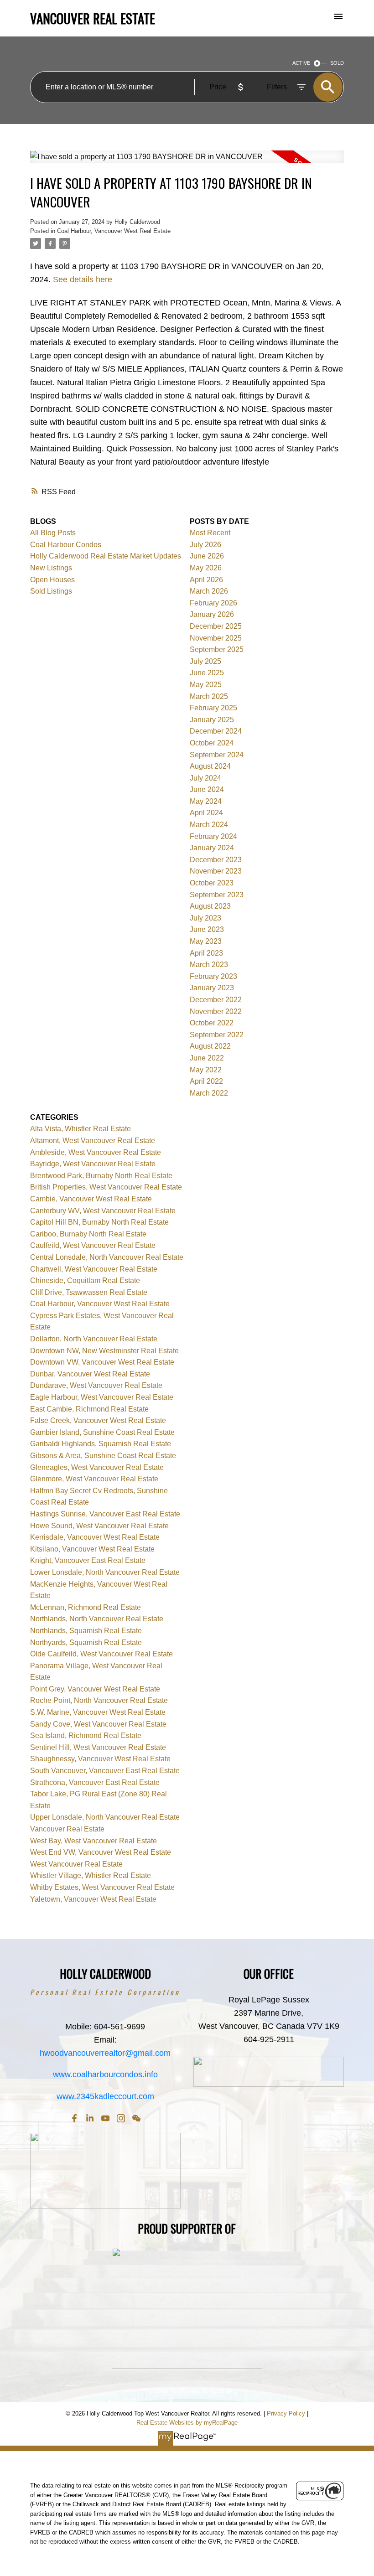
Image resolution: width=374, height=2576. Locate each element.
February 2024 (213, 836)
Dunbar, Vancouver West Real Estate (90, 1374)
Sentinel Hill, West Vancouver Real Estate (98, 1747)
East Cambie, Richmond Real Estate (89, 1409)
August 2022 (210, 1046)
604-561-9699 (119, 2027)
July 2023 (205, 918)
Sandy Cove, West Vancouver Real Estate (98, 1724)
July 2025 (205, 661)
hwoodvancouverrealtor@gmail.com (105, 2053)
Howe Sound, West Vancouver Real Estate (99, 1526)
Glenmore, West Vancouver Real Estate (94, 1479)
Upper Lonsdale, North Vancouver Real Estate (105, 1817)
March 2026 (209, 591)
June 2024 (207, 789)
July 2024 (205, 778)
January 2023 (212, 988)
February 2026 (213, 603)
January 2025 (212, 720)
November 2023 (216, 871)
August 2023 (210, 906)
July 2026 (205, 545)
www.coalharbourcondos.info (105, 2074)
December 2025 (216, 626)
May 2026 (206, 568)
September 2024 (217, 755)
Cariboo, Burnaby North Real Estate (88, 1234)
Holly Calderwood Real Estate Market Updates (106, 556)
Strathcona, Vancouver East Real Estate (95, 1782)
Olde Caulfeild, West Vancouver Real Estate (101, 1654)
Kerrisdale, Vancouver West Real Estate (95, 1537)
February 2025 (213, 708)
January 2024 (212, 848)
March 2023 (209, 965)
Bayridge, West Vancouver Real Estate (93, 1164)
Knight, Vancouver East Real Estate (88, 1560)
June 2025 (207, 673)
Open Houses (52, 580)
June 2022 (207, 1058)
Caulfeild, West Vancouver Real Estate (93, 1245)
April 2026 (206, 580)
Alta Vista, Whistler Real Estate (81, 1129)
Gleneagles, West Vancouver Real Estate (97, 1467)
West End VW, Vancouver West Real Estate (101, 1852)
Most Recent (210, 533)
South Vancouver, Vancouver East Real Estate (105, 1771)
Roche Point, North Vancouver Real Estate (99, 1700)
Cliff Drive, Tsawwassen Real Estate (89, 1292)
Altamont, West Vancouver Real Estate (93, 1141)
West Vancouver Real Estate (76, 1864)
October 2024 (212, 743)
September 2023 (217, 895)
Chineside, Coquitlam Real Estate (85, 1280)
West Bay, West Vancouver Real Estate (93, 1841)
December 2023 (216, 860)
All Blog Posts (53, 533)
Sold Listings (51, 591)
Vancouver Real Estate (67, 1829)
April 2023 (206, 953)
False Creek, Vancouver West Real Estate (98, 1420)
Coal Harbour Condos (66, 545)
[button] (74, 2118)
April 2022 (206, 1081)
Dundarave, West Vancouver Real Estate (96, 1385)
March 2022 (209, 1093)
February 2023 (213, 976)
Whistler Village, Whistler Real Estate (91, 1875)
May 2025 (206, 685)
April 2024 (206, 813)
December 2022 (216, 1000)
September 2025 (217, 649)
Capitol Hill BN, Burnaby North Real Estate (99, 1222)
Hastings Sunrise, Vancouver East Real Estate (105, 1514)
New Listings (51, 568)
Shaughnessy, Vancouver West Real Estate (100, 1759)
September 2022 (217, 1035)
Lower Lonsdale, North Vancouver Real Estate (105, 1572)
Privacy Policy (286, 2413)
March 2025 (209, 696)
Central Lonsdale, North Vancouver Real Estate (107, 1257)
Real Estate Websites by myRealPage (187, 2423)
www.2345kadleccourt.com (105, 2096)
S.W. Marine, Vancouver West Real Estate (98, 1712)
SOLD (337, 63)
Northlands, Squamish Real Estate (86, 1631)
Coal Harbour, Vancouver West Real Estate (114, 231)
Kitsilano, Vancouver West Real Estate (92, 1549)
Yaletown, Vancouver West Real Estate (93, 1899)
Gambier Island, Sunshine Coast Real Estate (102, 1432)
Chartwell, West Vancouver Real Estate (94, 1269)
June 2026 (207, 556)
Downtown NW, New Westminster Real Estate (104, 1351)
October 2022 (212, 1023)
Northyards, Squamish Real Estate (86, 1642)
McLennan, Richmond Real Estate (86, 1607)
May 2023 (206, 941)
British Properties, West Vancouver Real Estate (106, 1187)
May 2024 (206, 801)
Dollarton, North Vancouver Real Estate (94, 1339)
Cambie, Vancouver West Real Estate (91, 1199)
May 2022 (206, 1070)
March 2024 (209, 825)
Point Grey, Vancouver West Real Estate (95, 1689)
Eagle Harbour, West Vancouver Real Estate (102, 1397)
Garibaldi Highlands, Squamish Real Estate (101, 1444)
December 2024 (216, 731)
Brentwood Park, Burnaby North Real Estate (101, 1176)
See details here (83, 279)
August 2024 (210, 766)
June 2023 (207, 929)
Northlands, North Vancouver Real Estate (97, 1619)
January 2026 (212, 614)
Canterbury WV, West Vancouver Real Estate (103, 1211)
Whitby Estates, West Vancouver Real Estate (102, 1887)
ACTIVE (301, 63)
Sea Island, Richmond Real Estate (86, 1735)
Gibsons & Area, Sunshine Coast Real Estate (103, 1456)
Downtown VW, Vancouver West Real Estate (102, 1362)
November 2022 (216, 1011)
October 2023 (212, 883)
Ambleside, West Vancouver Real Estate (96, 1152)
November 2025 (216, 638)
